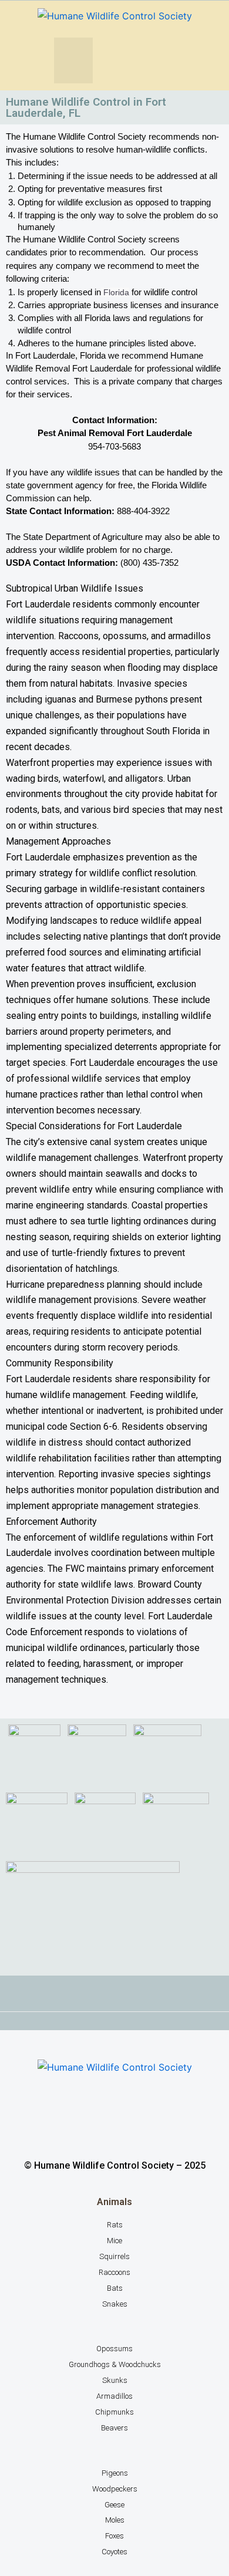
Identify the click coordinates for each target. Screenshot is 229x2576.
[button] (73, 60)
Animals (114, 2202)
